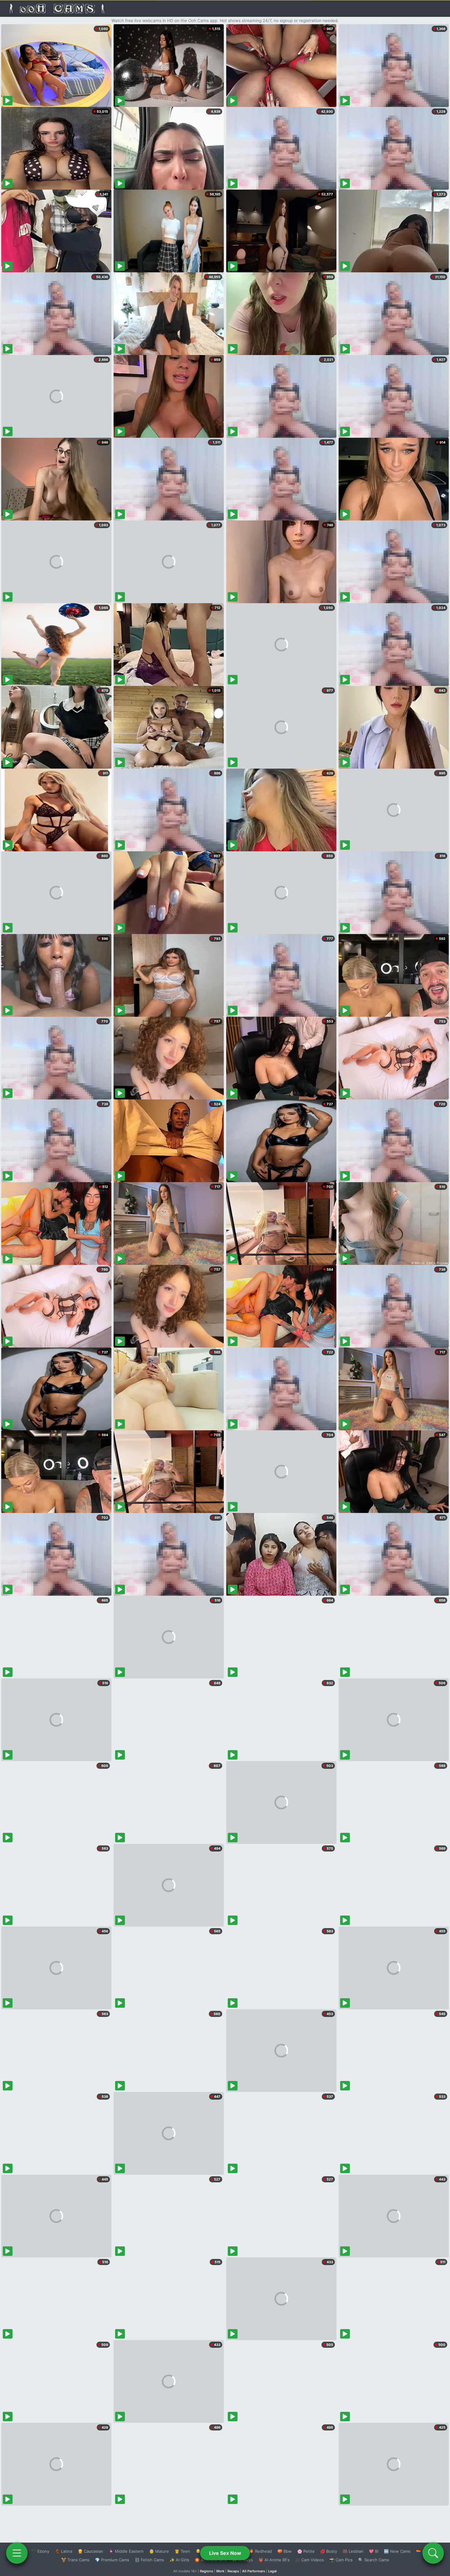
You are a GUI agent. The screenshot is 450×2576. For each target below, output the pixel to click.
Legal (272, 2571)
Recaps (233, 2571)
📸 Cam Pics (341, 2560)
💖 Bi (374, 2551)
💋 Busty (329, 2551)
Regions (206, 2571)
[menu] (17, 2553)
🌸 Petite (306, 2551)
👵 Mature (159, 2551)
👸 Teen (182, 2551)
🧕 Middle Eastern (126, 2551)
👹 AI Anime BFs (274, 2560)
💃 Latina (64, 2551)
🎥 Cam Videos (309, 2560)
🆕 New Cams (397, 2551)
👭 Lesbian (353, 2551)
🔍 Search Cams (374, 2560)
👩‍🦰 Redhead (260, 2551)
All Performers (254, 2571)
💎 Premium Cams (112, 2560)
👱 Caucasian (90, 2551)
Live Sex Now (225, 2553)
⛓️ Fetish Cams (149, 2560)
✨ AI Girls (179, 2560)
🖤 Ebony (40, 2551)
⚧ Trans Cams (75, 2560)
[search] (433, 2553)
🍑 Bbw (285, 2551)
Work (220, 2571)
